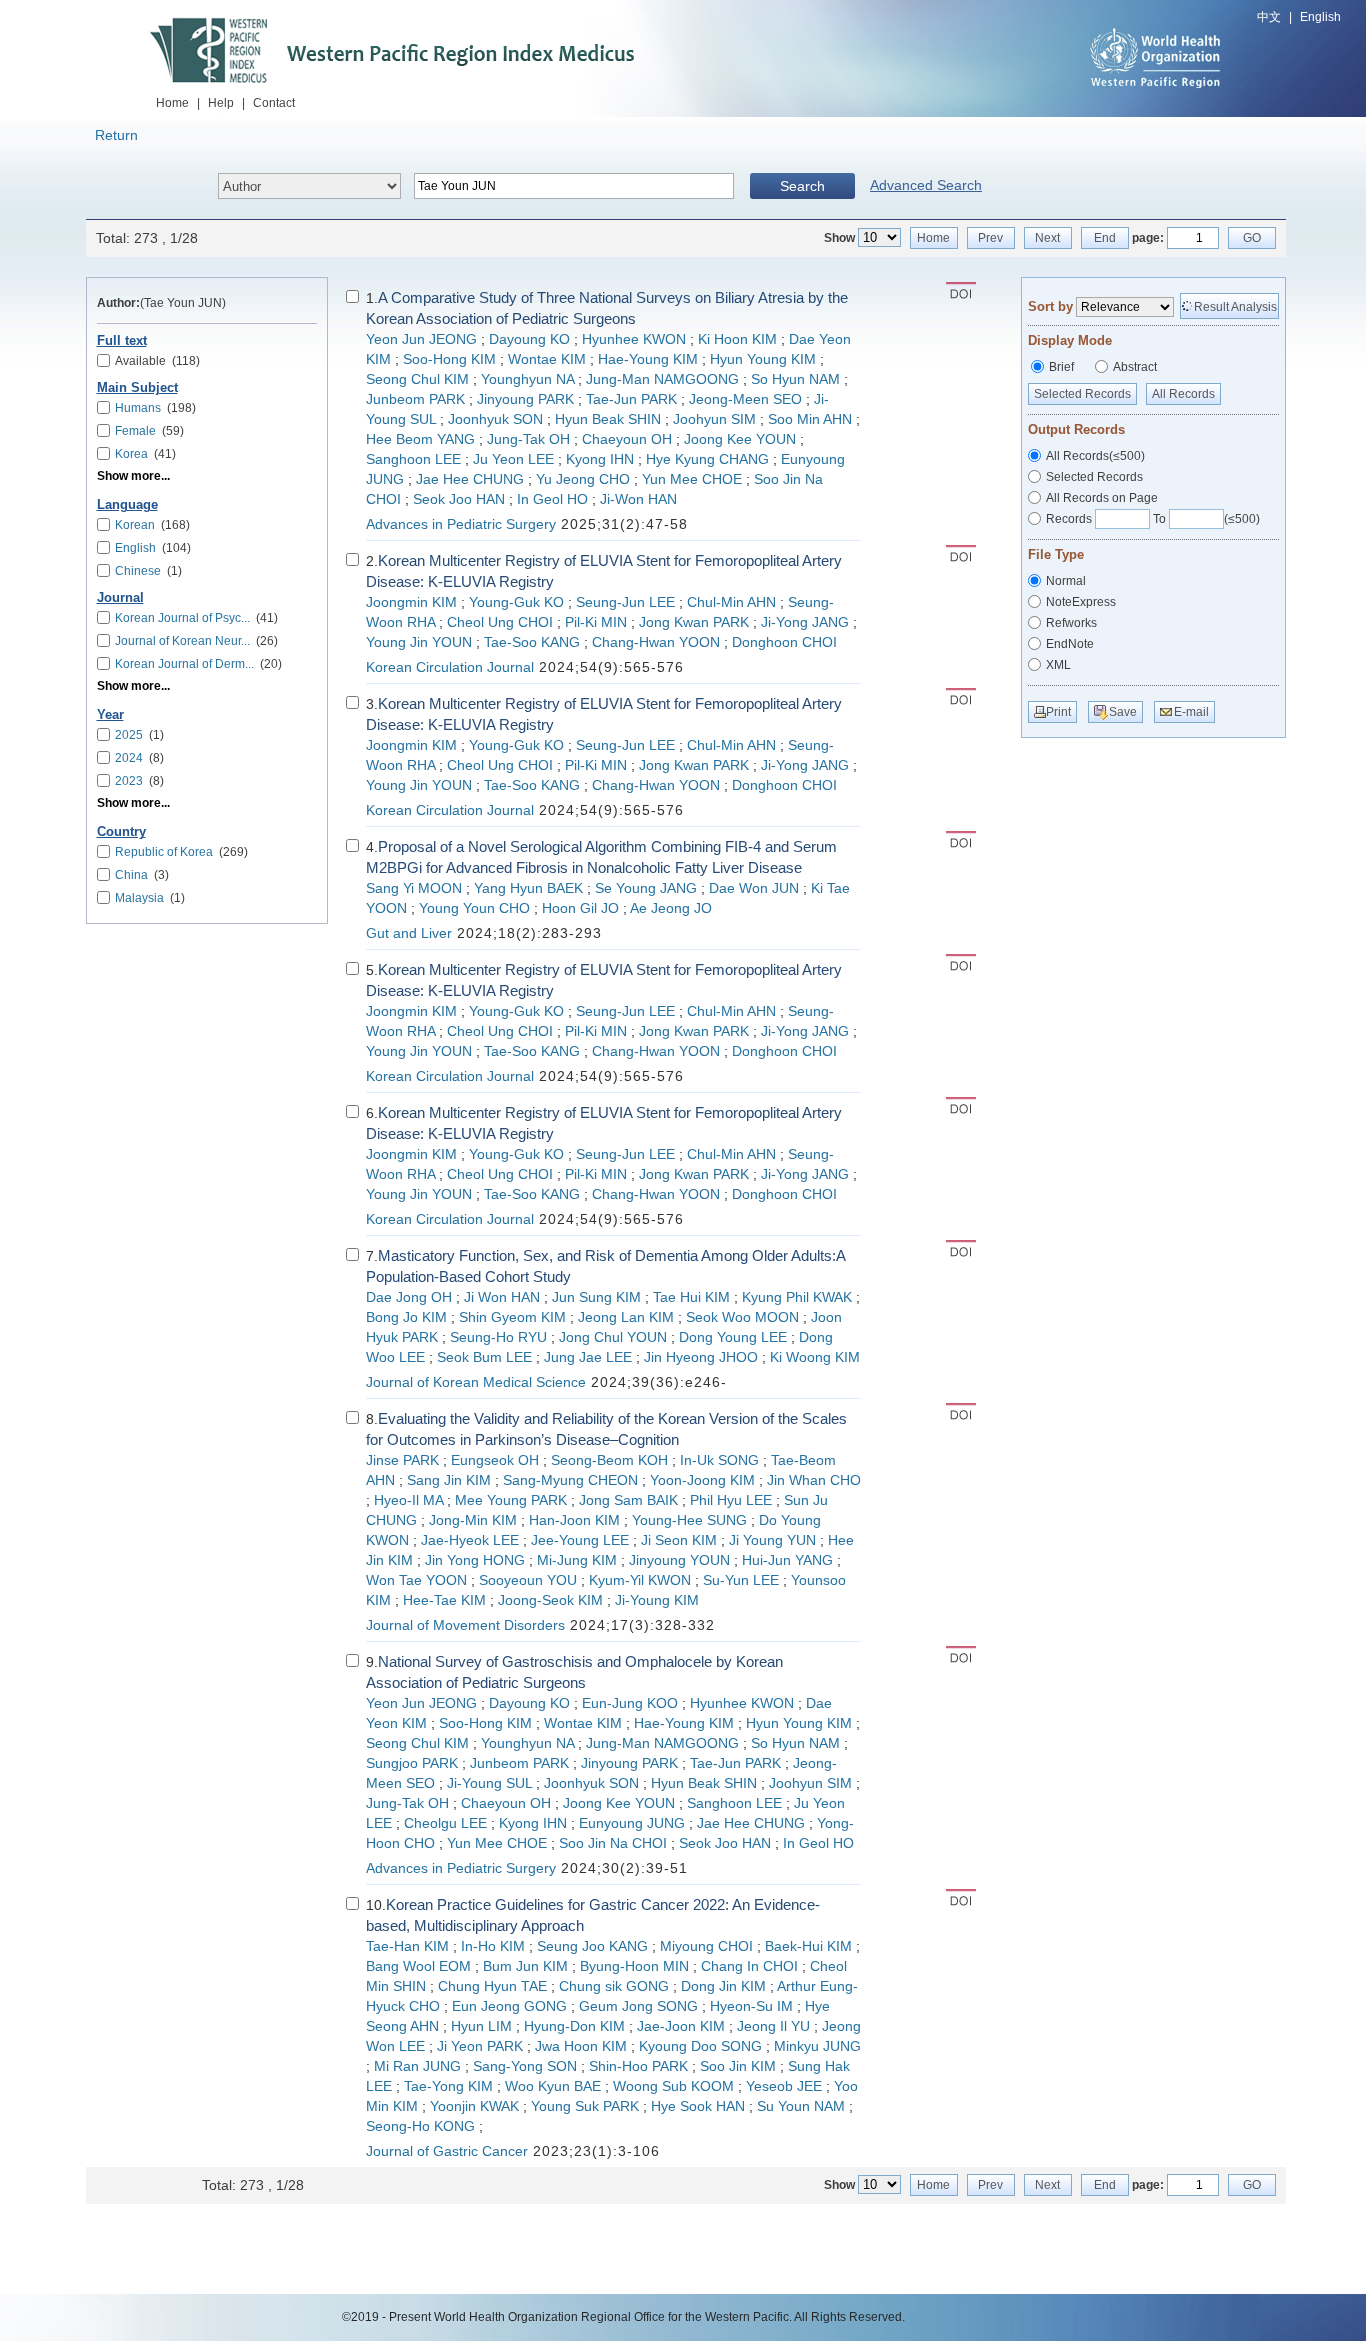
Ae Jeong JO (671, 908)
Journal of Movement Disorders (465, 1625)
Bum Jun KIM (525, 1966)
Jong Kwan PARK (694, 622)
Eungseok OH (495, 1460)
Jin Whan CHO (814, 1480)
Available (157, 361)
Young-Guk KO (516, 602)
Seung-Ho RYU (498, 1337)
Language (127, 505)
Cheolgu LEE (445, 1823)
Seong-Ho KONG (420, 2126)
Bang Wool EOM (418, 1966)
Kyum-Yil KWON (640, 1580)
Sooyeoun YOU (528, 1580)
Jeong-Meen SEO (745, 399)
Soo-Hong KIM (449, 359)
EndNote (1070, 644)
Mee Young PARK (511, 1500)
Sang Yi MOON (414, 888)
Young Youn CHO (474, 908)
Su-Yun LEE (741, 1580)
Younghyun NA (527, 379)
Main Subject (137, 388)
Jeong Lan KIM (626, 1317)
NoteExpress (1081, 602)
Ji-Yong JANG (805, 622)
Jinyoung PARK (525, 399)
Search (802, 186)
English (1320, 17)
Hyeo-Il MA (408, 1500)
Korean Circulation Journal (450, 667)
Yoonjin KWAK (474, 2106)
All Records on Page (1102, 498)
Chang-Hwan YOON (656, 642)
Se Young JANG (646, 888)
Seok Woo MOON (742, 1317)
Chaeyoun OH (627, 439)
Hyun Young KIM (763, 359)
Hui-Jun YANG (787, 1560)
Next (1047, 238)
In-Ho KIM (493, 1946)
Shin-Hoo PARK (638, 2066)
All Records (1183, 394)
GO (1252, 238)
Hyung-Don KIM (574, 2026)
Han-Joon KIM (574, 1520)
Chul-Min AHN (731, 602)
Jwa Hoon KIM (581, 2046)
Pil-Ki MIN (596, 622)
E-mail (1191, 712)
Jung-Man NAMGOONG (662, 379)
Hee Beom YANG (420, 439)
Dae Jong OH (409, 1297)
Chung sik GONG (614, 1986)
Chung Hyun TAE (492, 1986)
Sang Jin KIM (449, 1480)
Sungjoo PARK (412, 1763)
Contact (274, 103)
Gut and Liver (409, 933)
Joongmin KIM (411, 602)
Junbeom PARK (415, 399)
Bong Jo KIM (406, 1317)
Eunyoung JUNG (632, 1823)
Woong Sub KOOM (673, 2086)
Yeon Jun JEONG (421, 339)
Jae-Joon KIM (681, 2026)
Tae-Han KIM (407, 1946)
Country (121, 832)
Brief (1061, 367)
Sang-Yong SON (525, 2066)
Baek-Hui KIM (808, 1946)
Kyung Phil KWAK (797, 1297)
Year (110, 715)
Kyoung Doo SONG (700, 2046)
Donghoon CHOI (784, 642)
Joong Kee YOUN (740, 439)
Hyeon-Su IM (751, 2006)
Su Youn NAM (801, 2106)
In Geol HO (552, 499)
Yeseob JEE (784, 2086)
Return (116, 135)
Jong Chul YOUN (613, 1337)
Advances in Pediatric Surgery (461, 524)
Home (172, 103)
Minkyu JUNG (817, 2046)
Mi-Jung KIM (577, 1560)
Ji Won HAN (502, 1297)
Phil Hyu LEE (731, 1500)
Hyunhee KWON (634, 339)
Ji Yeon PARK (480, 2046)
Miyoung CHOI (706, 1946)
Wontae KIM (547, 359)
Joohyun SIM (714, 419)
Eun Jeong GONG (509, 2006)
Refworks (1071, 623)
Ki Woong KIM (815, 1357)
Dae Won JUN (754, 888)
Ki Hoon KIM (737, 339)
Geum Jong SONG (638, 2006)
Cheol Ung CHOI (500, 622)
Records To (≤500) (1153, 519)
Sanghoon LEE (413, 459)
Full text (122, 341)
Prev (990, 238)
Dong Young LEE (733, 1337)
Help (221, 103)
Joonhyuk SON (495, 419)
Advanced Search (926, 185)
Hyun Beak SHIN (608, 419)
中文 (1269, 17)
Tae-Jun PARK (631, 399)
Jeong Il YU (773, 2026)
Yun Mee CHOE (692, 479)
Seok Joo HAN (459, 499)
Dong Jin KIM (723, 1986)
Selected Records (1082, 394)
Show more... (133, 476)
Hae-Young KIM (648, 359)
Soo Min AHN (810, 419)
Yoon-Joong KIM (702, 1480)
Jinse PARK (402, 1460)
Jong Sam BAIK (628, 1500)
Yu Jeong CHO (583, 479)
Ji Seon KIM (679, 1540)
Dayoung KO (529, 339)
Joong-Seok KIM (550, 1600)
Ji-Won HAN (638, 499)
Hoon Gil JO (580, 908)
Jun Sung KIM (596, 1297)
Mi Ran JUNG (417, 2066)
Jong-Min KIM (473, 1520)
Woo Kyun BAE (553, 2086)
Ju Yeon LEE (513, 459)
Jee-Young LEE (580, 1540)
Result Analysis (1235, 307)
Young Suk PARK (585, 2106)
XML (1058, 665)
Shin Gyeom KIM (512, 1317)
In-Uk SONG (719, 1460)
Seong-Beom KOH (609, 1460)
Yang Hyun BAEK (528, 888)
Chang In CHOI (749, 1966)
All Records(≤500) (1095, 456)
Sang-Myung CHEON (570, 1480)
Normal (1066, 581)
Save (1123, 712)
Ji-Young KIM (657, 1600)
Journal (120, 598)
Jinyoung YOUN (679, 1560)
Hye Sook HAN (698, 2106)
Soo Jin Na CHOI (613, 1843)
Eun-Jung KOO (630, 1703)
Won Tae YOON (416, 1580)
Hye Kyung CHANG (707, 459)
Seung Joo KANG (592, 1946)
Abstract (1135, 367)
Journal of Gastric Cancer (447, 2151)
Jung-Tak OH (528, 439)
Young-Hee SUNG (689, 1520)
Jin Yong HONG (475, 1560)
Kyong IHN (600, 459)
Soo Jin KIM (738, 2066)
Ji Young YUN (772, 1540)
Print (1058, 712)
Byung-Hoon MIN (634, 1966)
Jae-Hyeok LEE (470, 1540)
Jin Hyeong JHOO (701, 1357)
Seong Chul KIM (417, 379)
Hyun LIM (481, 2026)
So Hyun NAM (795, 379)
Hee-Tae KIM (444, 1600)
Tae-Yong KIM (448, 2086)
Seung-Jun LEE (625, 602)
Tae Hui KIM (691, 1297)
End (1105, 238)
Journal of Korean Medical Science (476, 1382)
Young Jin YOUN (419, 642)
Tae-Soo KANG (532, 642)
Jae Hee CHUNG (470, 479)
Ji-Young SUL (489, 1783)
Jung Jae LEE (588, 1357)
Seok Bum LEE (484, 1357)
